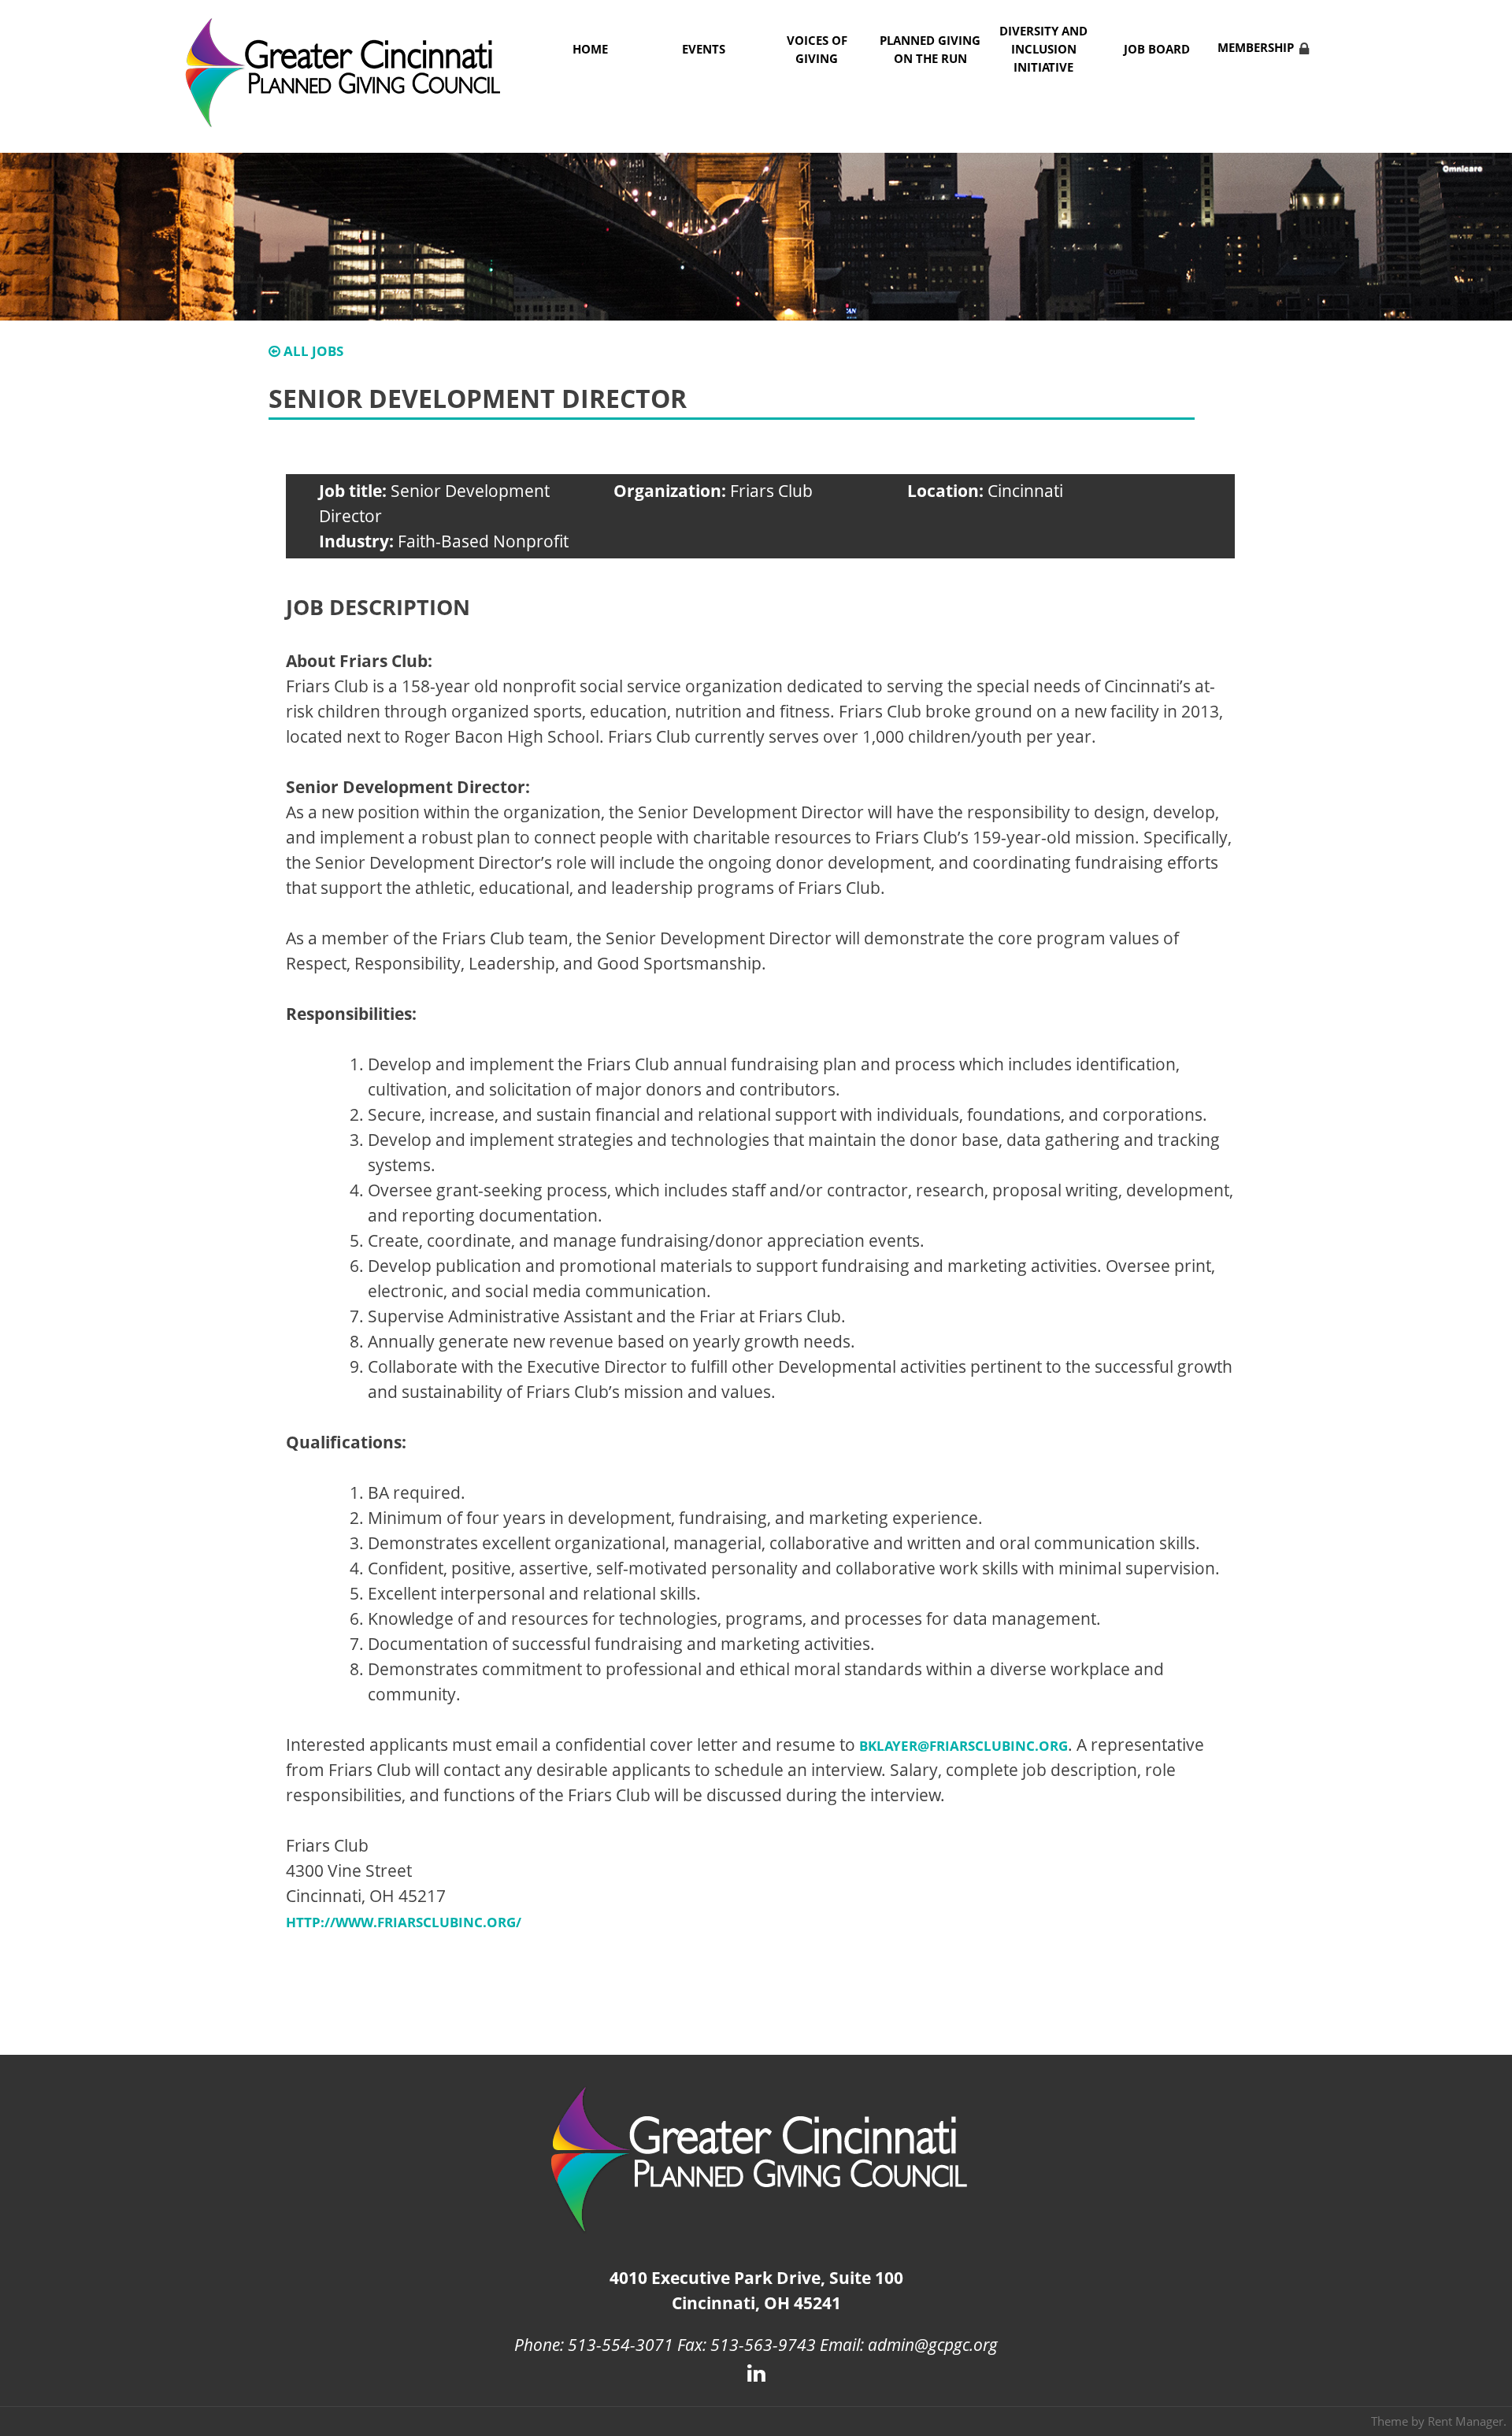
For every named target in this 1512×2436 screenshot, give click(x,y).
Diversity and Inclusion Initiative (1043, 49)
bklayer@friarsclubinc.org (964, 1746)
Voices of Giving (817, 50)
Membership (1256, 48)
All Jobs (312, 351)
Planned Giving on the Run (930, 50)
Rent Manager (1466, 2421)
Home (590, 49)
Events (704, 49)
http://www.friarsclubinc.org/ (404, 1922)
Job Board (1157, 49)
